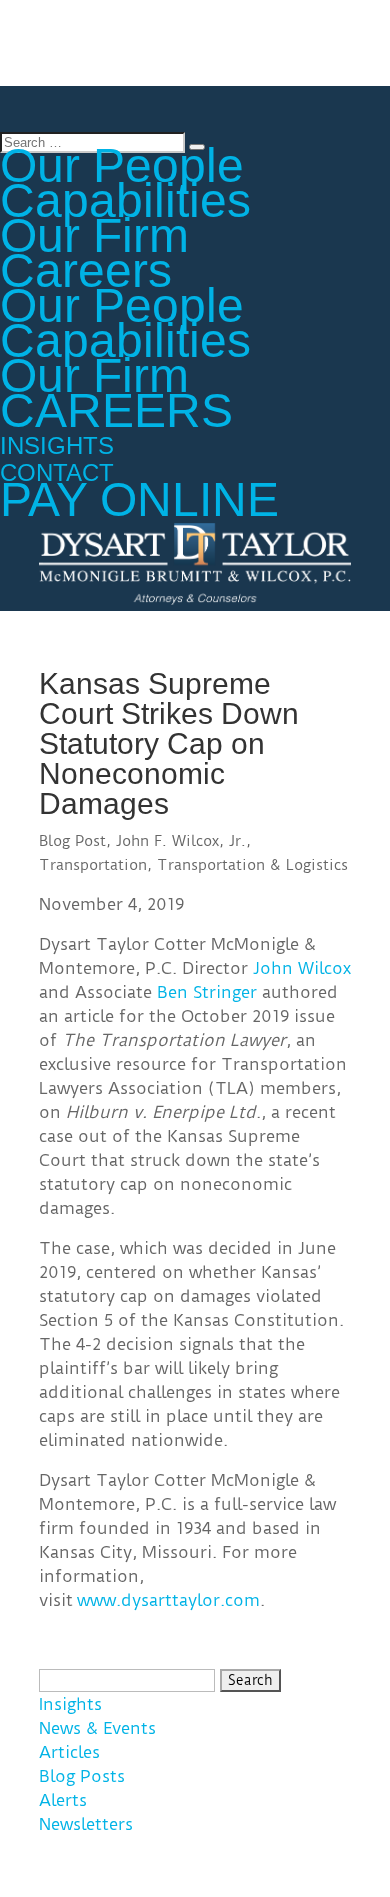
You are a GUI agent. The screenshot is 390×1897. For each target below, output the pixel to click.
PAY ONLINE (139, 499)
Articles (69, 1752)
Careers (86, 270)
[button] (353, 28)
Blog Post (72, 841)
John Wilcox (302, 968)
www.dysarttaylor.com (168, 1600)
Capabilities (125, 200)
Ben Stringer (207, 992)
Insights (70, 1704)
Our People (122, 305)
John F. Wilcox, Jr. (181, 841)
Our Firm (94, 235)
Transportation (93, 865)
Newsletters (86, 1824)
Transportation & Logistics (252, 865)
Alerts (63, 1800)
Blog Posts (82, 1776)
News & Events (97, 1728)
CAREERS (116, 410)
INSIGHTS (57, 445)
